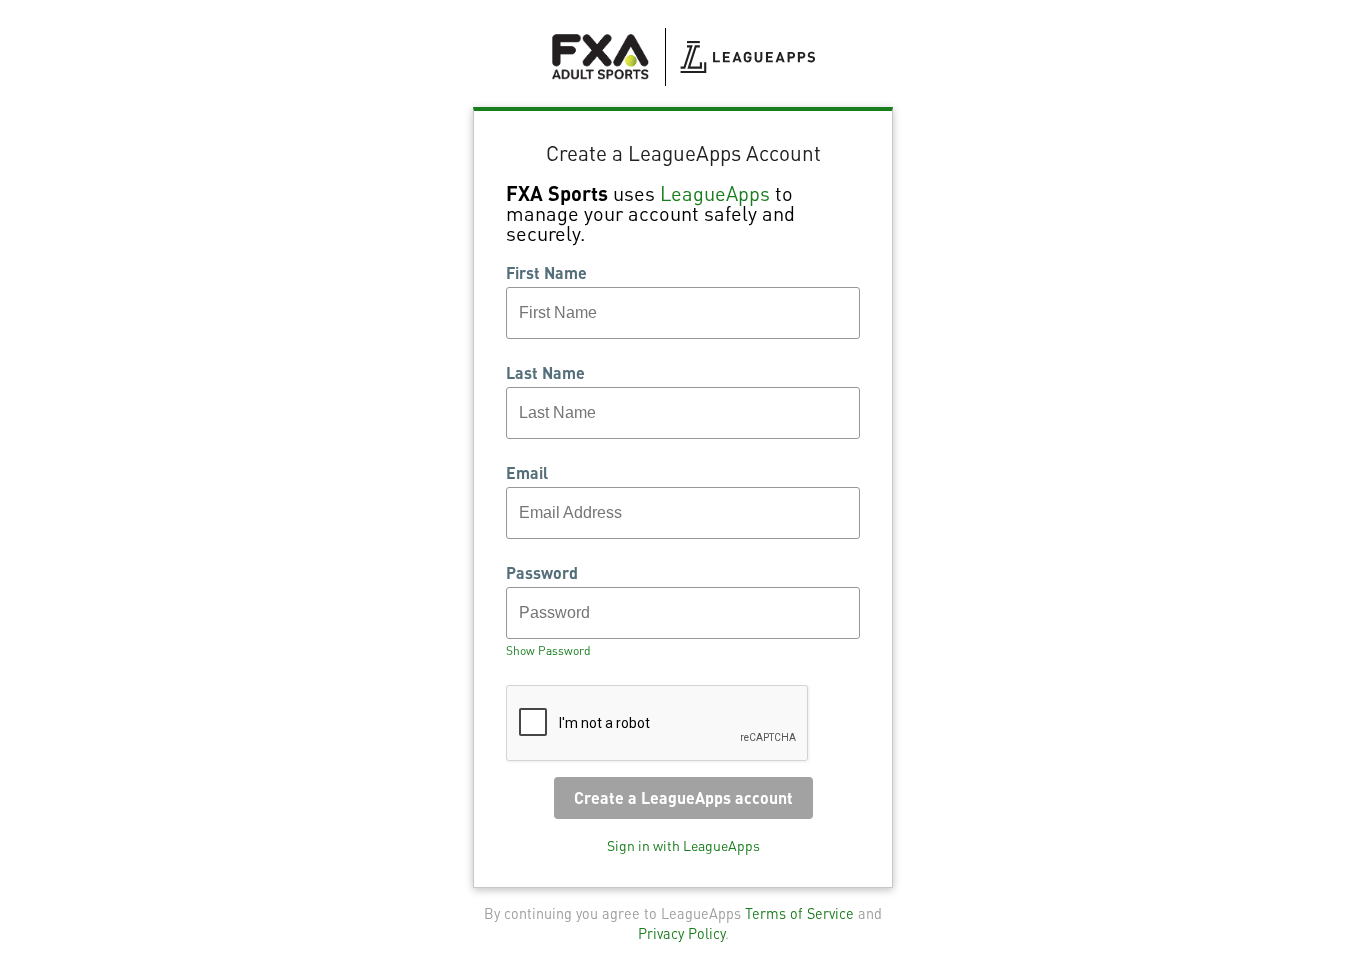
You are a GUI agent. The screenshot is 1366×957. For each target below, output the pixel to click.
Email (527, 473)
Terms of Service (799, 913)
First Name (546, 273)
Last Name (545, 373)
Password (542, 573)
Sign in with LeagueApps (683, 845)
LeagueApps (715, 193)
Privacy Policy (681, 933)
